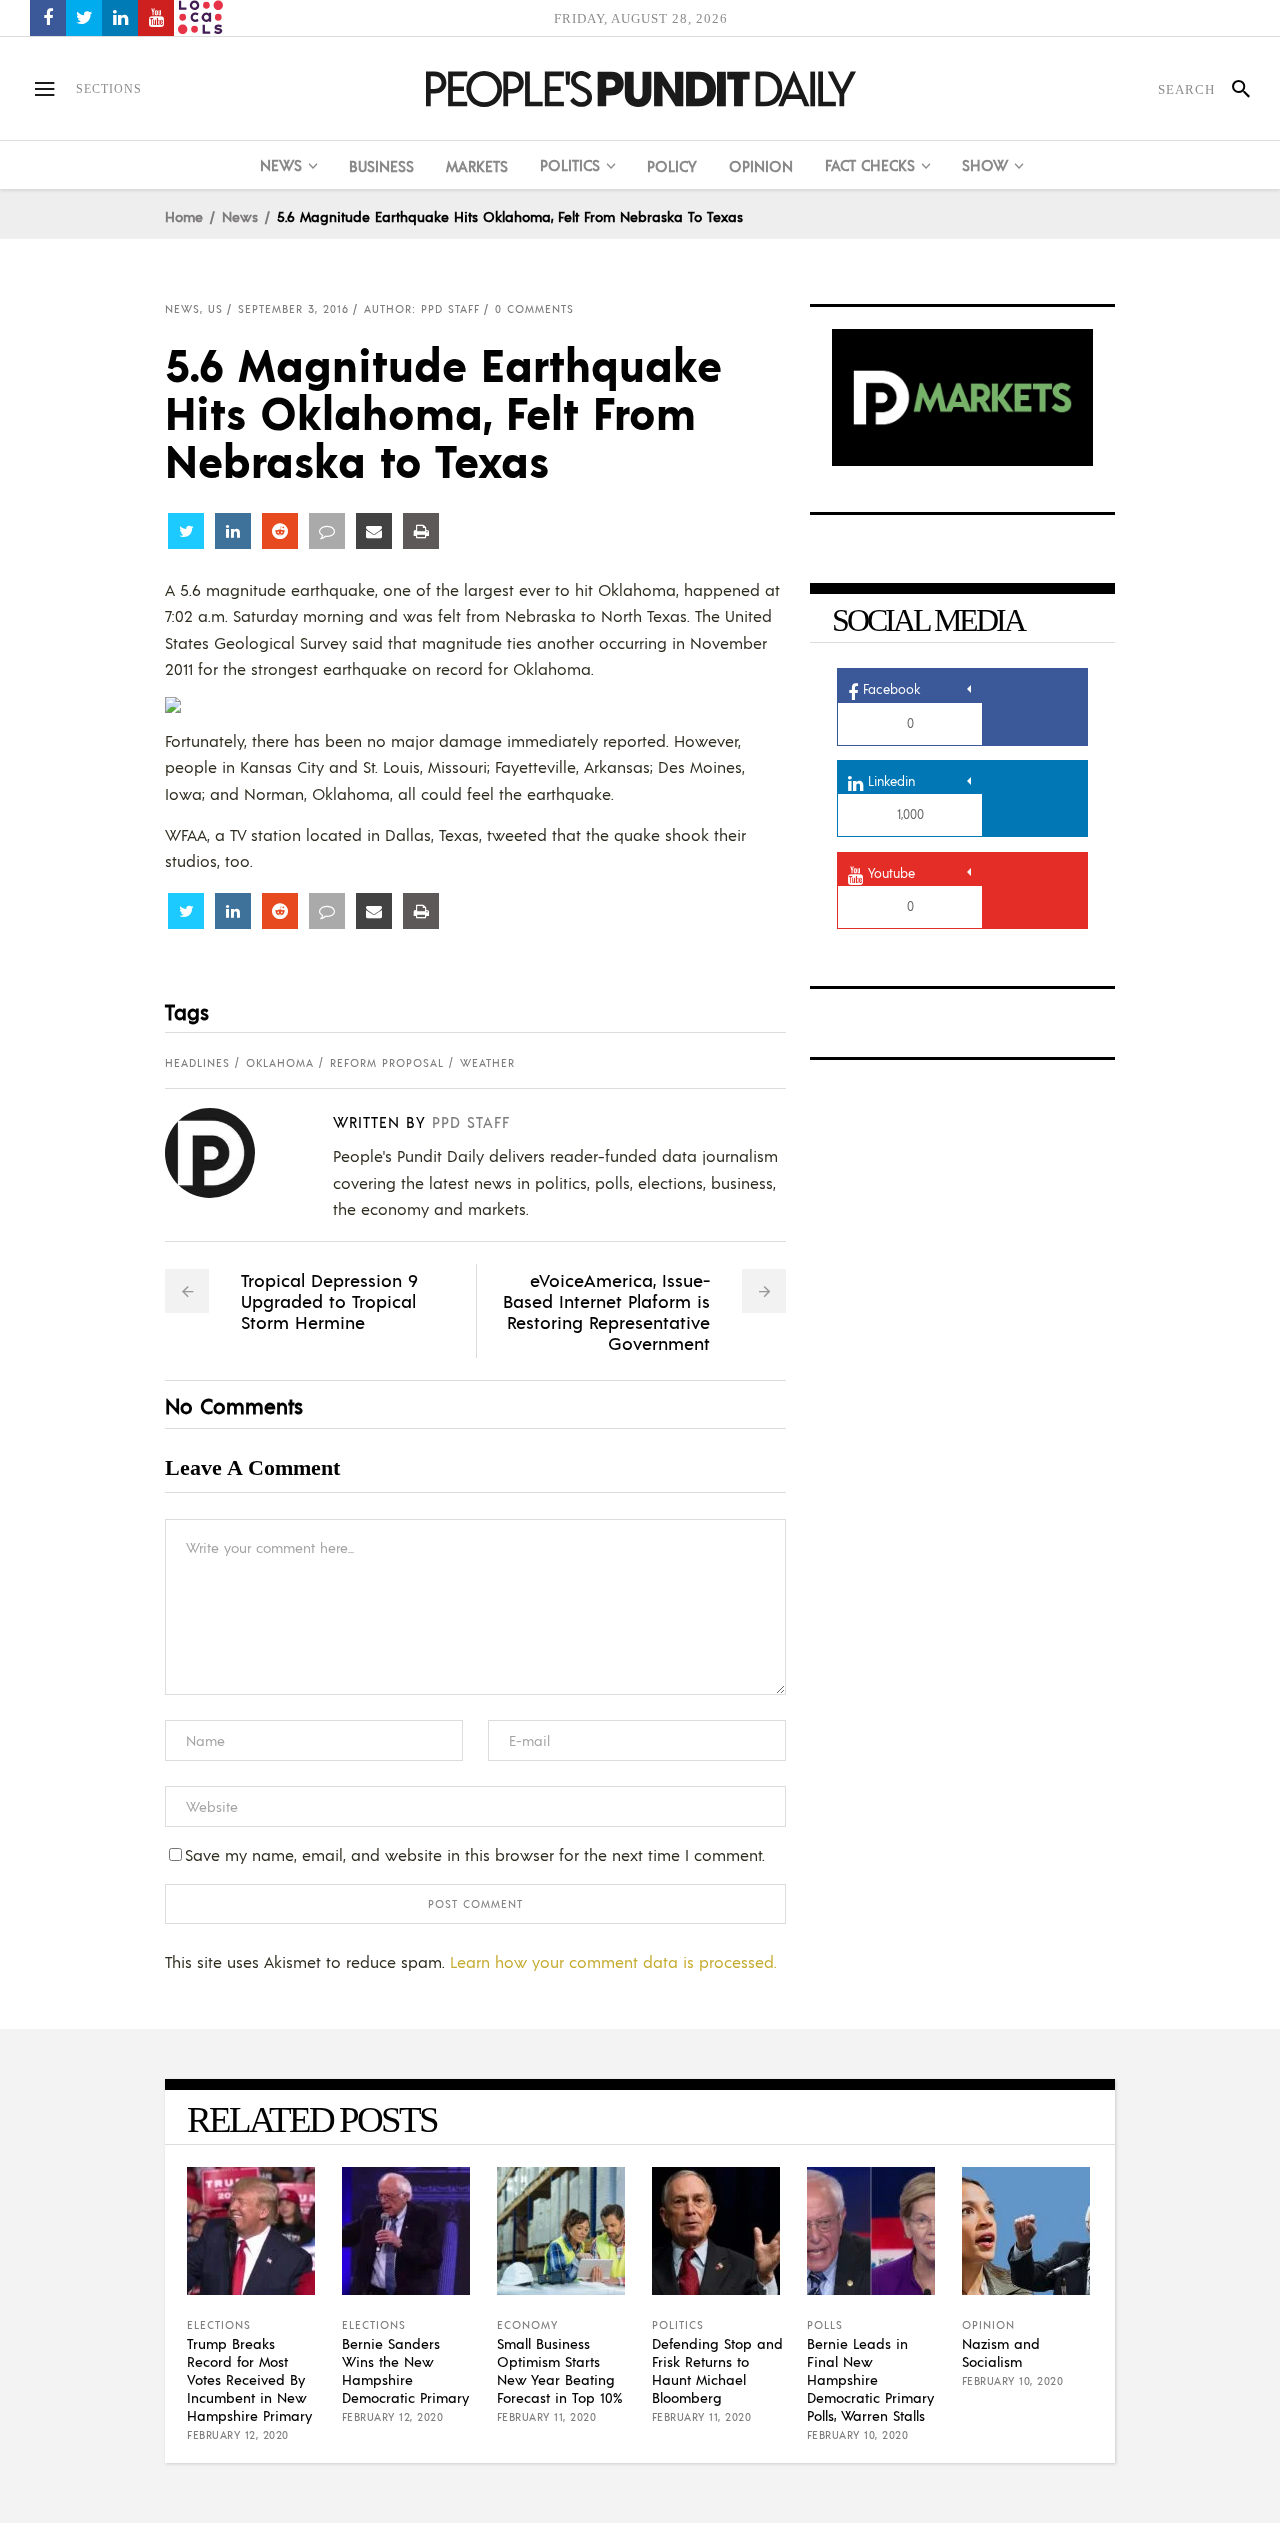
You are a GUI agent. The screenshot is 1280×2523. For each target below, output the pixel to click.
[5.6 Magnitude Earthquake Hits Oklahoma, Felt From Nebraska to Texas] (225, 1153)
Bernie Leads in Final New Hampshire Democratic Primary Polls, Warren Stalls (870, 2379)
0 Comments (534, 309)
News (240, 216)
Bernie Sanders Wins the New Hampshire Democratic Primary (405, 2370)
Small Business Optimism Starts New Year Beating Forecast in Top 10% (559, 2370)
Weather (487, 1063)
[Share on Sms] (327, 531)
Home (184, 216)
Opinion (988, 2325)
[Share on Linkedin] (233, 531)
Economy (527, 2325)
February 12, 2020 (238, 2435)
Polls (825, 2325)
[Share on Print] (421, 531)
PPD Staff (471, 1121)
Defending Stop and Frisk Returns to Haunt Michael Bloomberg (717, 2370)
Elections (219, 2325)
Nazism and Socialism (1001, 2352)
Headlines (197, 1063)
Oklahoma (280, 1063)
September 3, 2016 (293, 309)
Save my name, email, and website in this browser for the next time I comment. (475, 1854)
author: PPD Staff (422, 309)
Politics (678, 2325)
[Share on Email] (374, 531)
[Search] (1232, 89)
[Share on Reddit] (280, 531)
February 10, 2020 (858, 2435)
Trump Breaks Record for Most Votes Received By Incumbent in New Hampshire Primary (249, 2379)
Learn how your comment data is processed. (613, 1961)
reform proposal (387, 1063)
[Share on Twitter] (186, 531)
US (215, 309)
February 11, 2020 (547, 2417)
